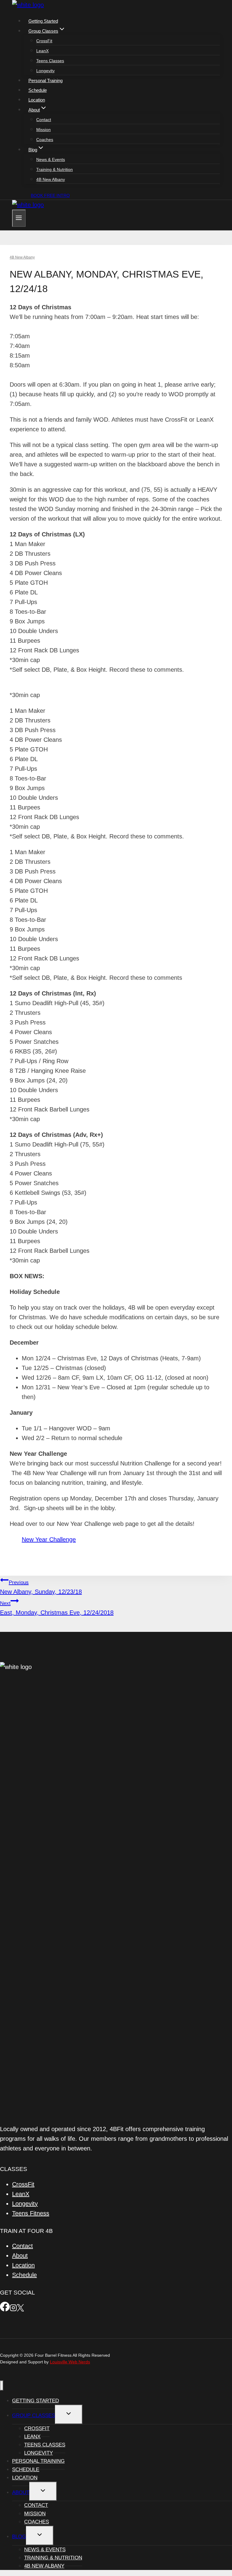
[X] (20, 2309)
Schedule (38, 90)
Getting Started (43, 21)
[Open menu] (19, 218)
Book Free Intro (50, 195)
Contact (44, 120)
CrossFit (44, 41)
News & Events (51, 159)
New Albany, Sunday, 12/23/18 (41, 1587)
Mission (43, 130)
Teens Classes (50, 61)
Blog (19, 2537)
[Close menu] (2, 2386)
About (20, 2256)
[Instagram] (13, 2309)
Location (37, 100)
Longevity (45, 71)
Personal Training (45, 80)
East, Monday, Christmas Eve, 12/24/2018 (57, 1608)
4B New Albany (51, 179)
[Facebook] (5, 2309)
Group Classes (34, 2415)
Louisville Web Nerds (70, 2362)
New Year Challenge (49, 1539)
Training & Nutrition (55, 169)
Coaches (45, 140)
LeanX (42, 51)
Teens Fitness (31, 2213)
